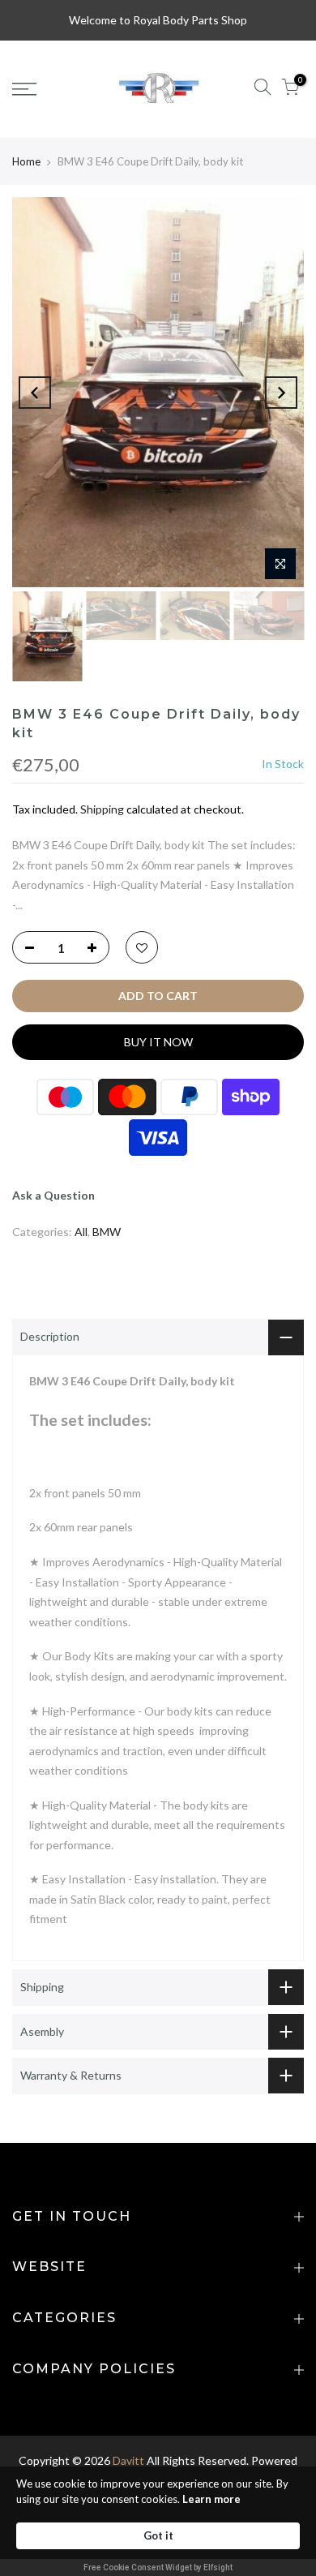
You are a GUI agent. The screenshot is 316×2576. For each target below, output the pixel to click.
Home (26, 161)
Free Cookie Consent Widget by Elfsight (158, 2567)
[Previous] (35, 393)
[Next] (281, 393)
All (81, 1232)
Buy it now (158, 1042)
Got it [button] (158, 2535)
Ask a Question (53, 1195)
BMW (107, 1232)
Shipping (102, 809)
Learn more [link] (211, 2499)
